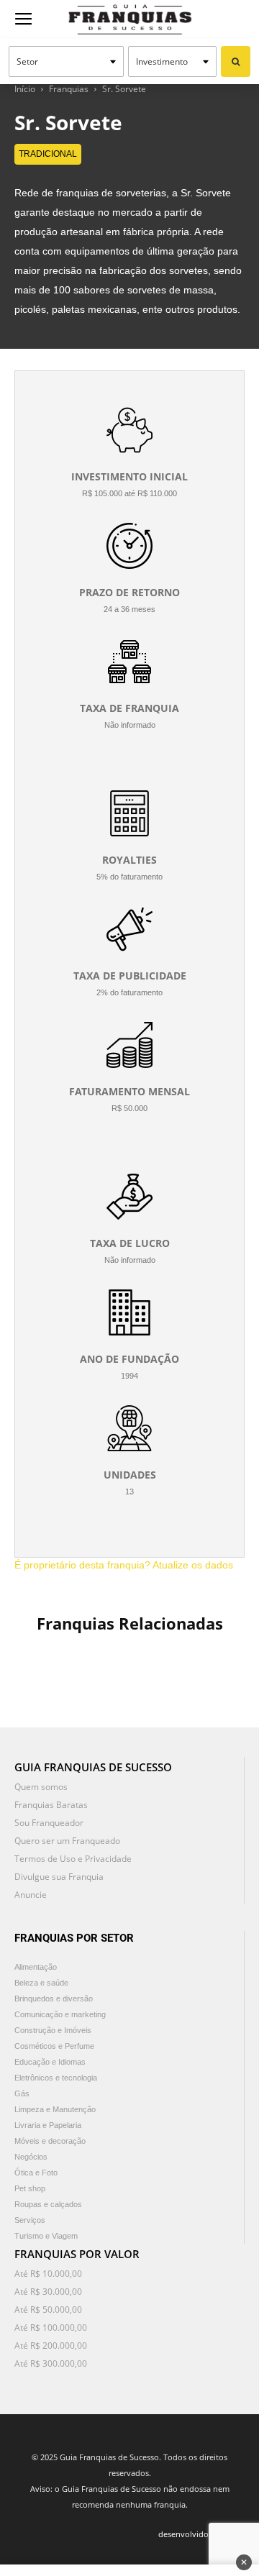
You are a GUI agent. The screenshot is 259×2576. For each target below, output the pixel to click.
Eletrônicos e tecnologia (56, 2078)
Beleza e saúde (41, 1983)
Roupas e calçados (48, 2204)
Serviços (30, 2220)
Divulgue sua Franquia (59, 1877)
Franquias (69, 89)
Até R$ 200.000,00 (51, 2346)
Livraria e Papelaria (48, 2125)
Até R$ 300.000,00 (51, 2363)
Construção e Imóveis (53, 2030)
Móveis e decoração (50, 2141)
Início (25, 89)
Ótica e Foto (36, 2173)
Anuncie (31, 1895)
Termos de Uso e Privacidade (73, 1859)
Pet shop (30, 2188)
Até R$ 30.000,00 (48, 2292)
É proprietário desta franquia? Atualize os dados (124, 1565)
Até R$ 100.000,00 (51, 2328)
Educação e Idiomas (50, 2062)
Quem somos (41, 1787)
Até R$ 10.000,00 (48, 2274)
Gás (22, 2093)
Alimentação (36, 1967)
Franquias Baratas (51, 1805)
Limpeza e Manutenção (55, 2109)
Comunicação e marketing (60, 2014)
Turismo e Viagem (46, 2236)
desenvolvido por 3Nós (201, 2534)
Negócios (31, 2157)
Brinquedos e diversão (54, 1999)
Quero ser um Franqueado (67, 1841)
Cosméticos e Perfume (54, 2046)
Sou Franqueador (49, 1823)
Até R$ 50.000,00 (48, 2310)
